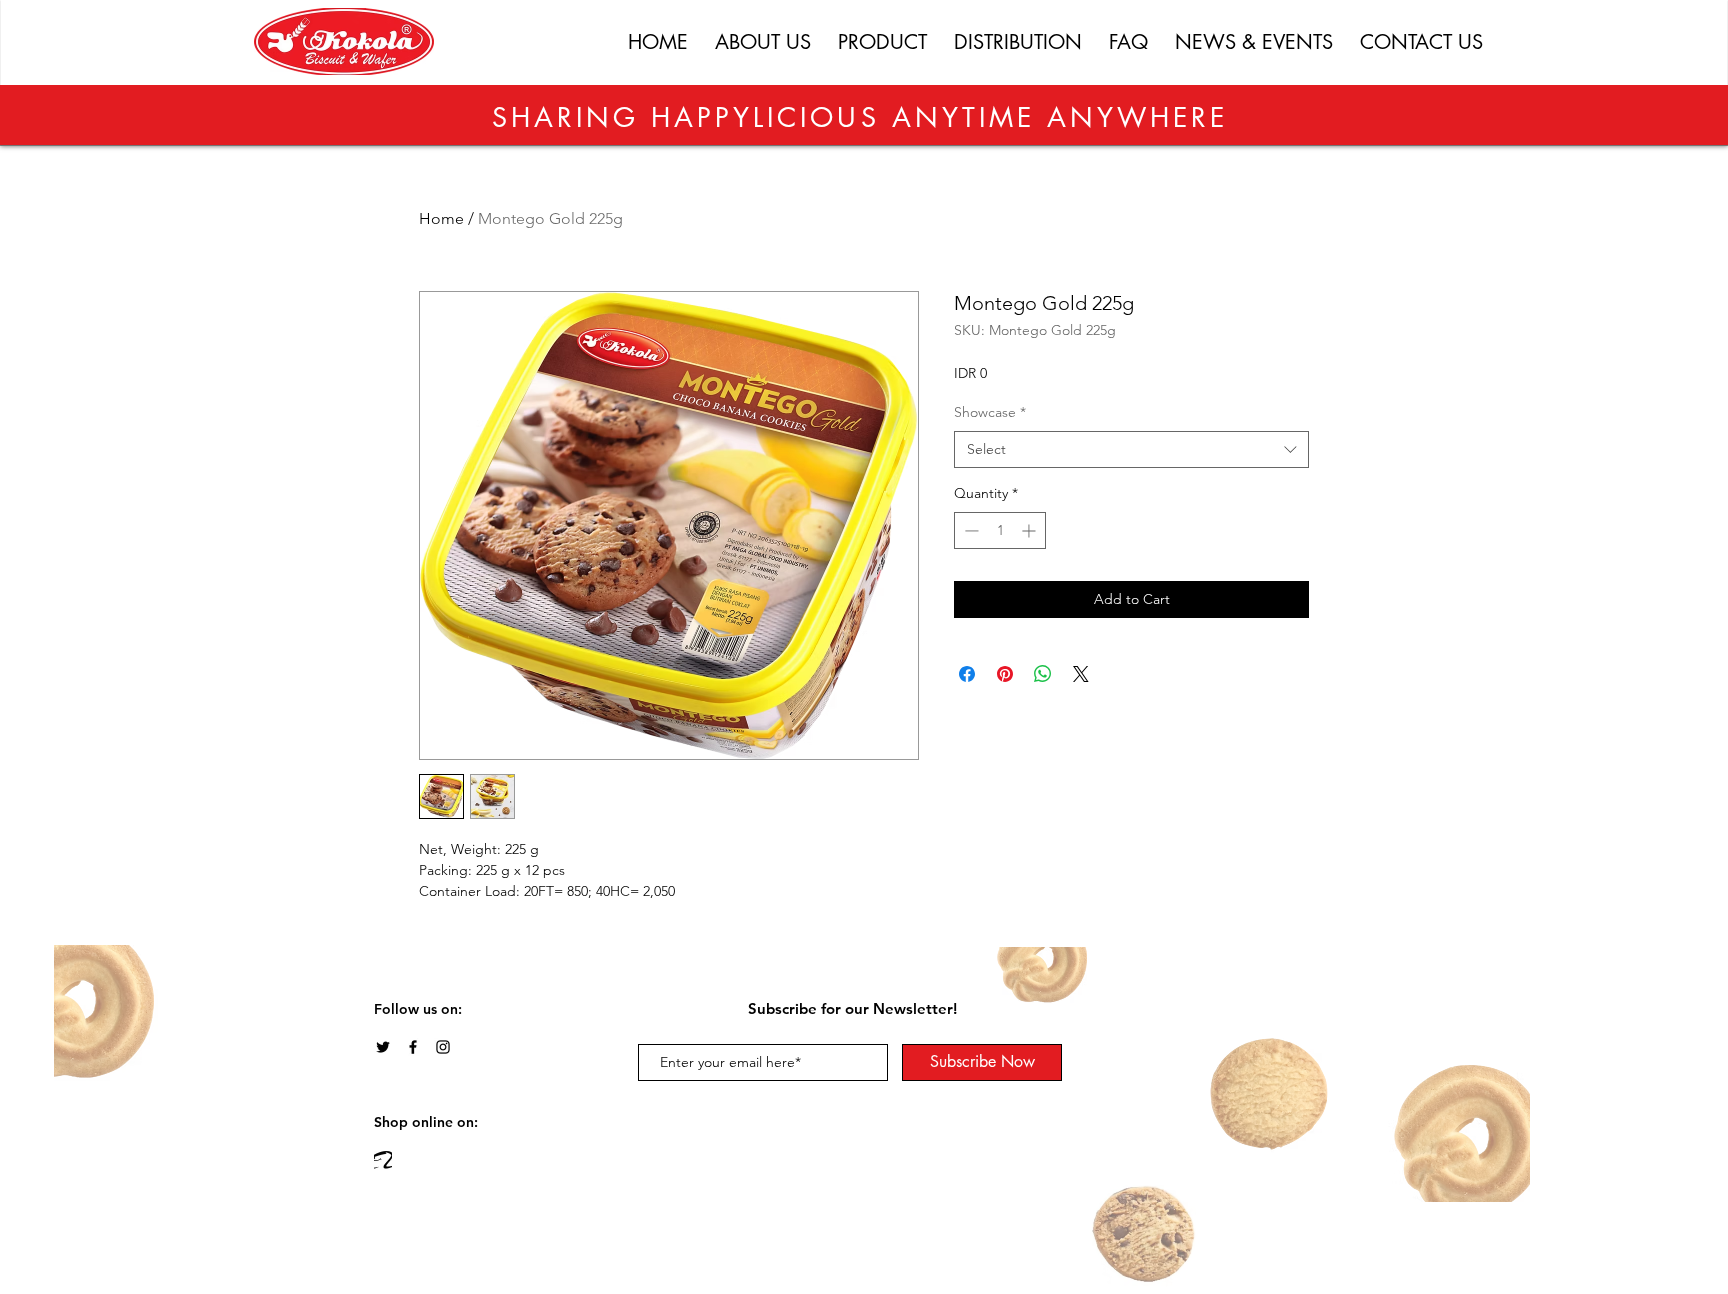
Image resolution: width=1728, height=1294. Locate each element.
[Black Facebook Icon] (413, 1047)
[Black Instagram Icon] (443, 1047)
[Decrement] (969, 530)
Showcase (990, 412)
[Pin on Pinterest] (1005, 674)
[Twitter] (383, 1047)
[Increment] (1030, 530)
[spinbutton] (1000, 530)
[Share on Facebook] (967, 674)
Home (441, 218)
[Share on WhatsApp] (1043, 674)
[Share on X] (1081, 674)
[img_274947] (383, 1160)
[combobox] (1131, 450)
